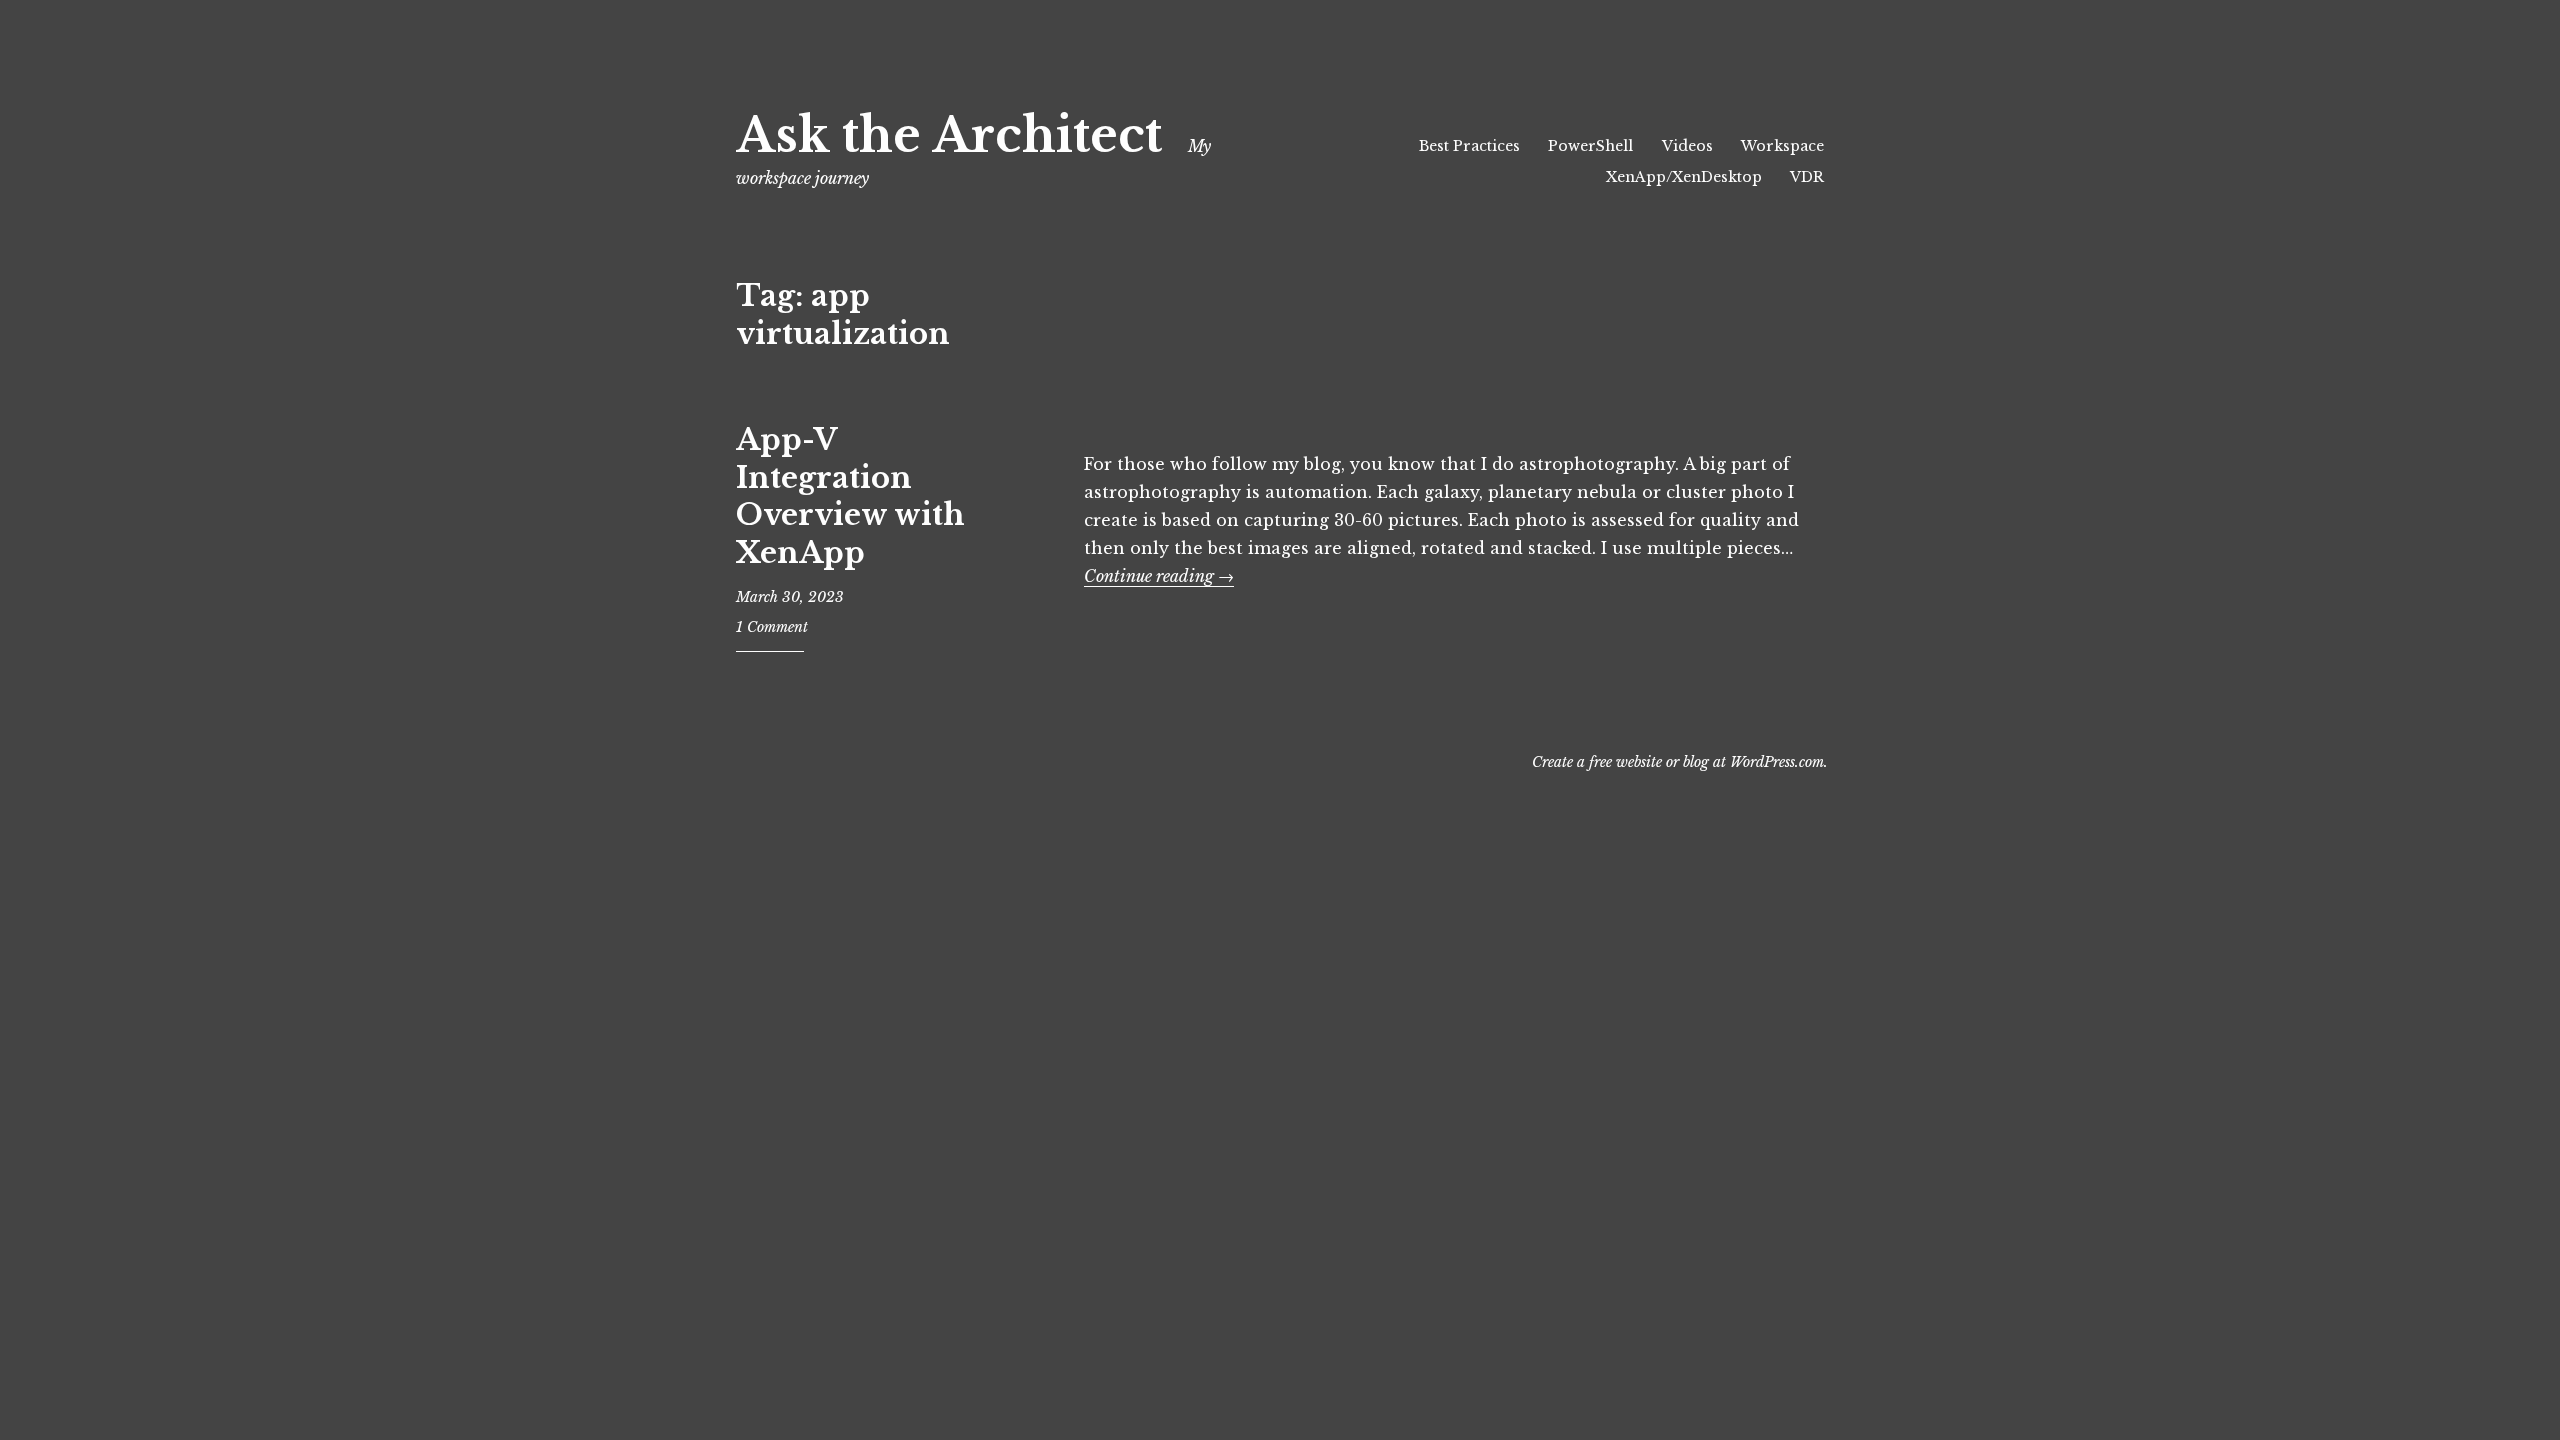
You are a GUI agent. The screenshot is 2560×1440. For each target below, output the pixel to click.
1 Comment (772, 627)
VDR (1807, 177)
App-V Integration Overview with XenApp (850, 496)
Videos (1687, 146)
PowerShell (1590, 146)
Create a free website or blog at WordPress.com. (1680, 762)
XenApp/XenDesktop (1684, 177)
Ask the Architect (949, 135)
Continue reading (1159, 576)
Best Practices (1469, 146)
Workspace (1782, 146)
